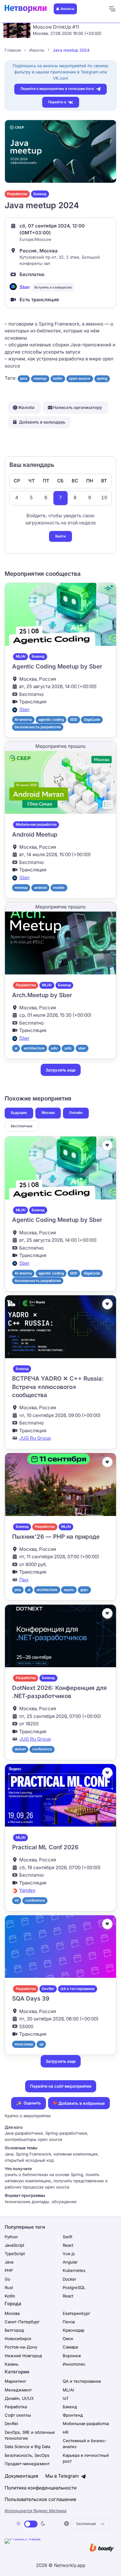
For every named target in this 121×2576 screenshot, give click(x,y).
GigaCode (92, 720)
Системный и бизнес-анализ (85, 2444)
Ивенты (37, 50)
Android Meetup (35, 835)
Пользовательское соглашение (40, 2499)
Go (7, 2279)
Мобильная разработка (36, 824)
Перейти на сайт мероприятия (61, 2086)
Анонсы (67, 9)
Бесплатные (22, 1126)
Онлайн (76, 1113)
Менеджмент (18, 2390)
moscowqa (24, 2044)
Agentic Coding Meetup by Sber (57, 666)
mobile (59, 888)
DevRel (48, 1989)
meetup (40, 378)
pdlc (68, 1048)
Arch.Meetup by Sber (42, 995)
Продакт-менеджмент (27, 2464)
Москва (48, 1113)
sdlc (54, 1048)
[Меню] (112, 9)
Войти (60, 536)
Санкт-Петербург (22, 2322)
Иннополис (74, 2364)
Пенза (69, 2322)
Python (11, 2237)
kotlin (58, 378)
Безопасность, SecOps (27, 2455)
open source (80, 378)
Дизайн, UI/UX (19, 2398)
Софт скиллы (18, 2415)
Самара (70, 2347)
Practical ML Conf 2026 (45, 1847)
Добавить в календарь (42, 422)
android (40, 888)
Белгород (14, 2330)
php (18, 1590)
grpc (84, 1590)
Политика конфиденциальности (41, 2488)
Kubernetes (74, 2270)
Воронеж (72, 2356)
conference (42, 1749)
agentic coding (51, 720)
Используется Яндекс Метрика (36, 2511)
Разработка (17, 194)
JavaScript (14, 2245)
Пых (24, 1580)
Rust (9, 2287)
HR (65, 2432)
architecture (34, 1048)
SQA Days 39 (31, 1999)
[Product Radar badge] (42, 2548)
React (68, 2245)
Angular (70, 2262)
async (69, 1590)
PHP (9, 2270)
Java (9, 2262)
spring (102, 378)
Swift (67, 2237)
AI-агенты (23, 720)
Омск (68, 2339)
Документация (21, 2476)
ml (17, 1900)
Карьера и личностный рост (86, 2458)
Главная (13, 50)
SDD (74, 720)
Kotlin (10, 2296)
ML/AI (21, 656)
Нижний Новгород (23, 2356)
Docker (69, 2279)
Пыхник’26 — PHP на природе (56, 1537)
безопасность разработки (38, 727)
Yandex (27, 1890)
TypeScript (15, 2254)
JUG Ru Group (35, 1438)
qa (41, 2044)
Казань (11, 2364)
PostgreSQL (74, 2287)
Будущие (19, 1113)
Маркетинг (16, 2381)
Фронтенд (73, 2415)
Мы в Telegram (63, 2476)
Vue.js (69, 2254)
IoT (66, 2398)
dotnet (20, 1749)
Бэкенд (40, 194)
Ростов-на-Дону (21, 2347)
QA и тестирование (78, 1989)
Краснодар (74, 2330)
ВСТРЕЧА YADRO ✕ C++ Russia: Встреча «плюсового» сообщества (58, 1387)
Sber (25, 287)
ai (16, 1048)
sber (82, 1048)
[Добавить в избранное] (107, 1145)
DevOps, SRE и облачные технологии (30, 2435)
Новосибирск (18, 2339)
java (24, 378)
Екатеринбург (76, 2313)
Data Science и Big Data (27, 2447)
